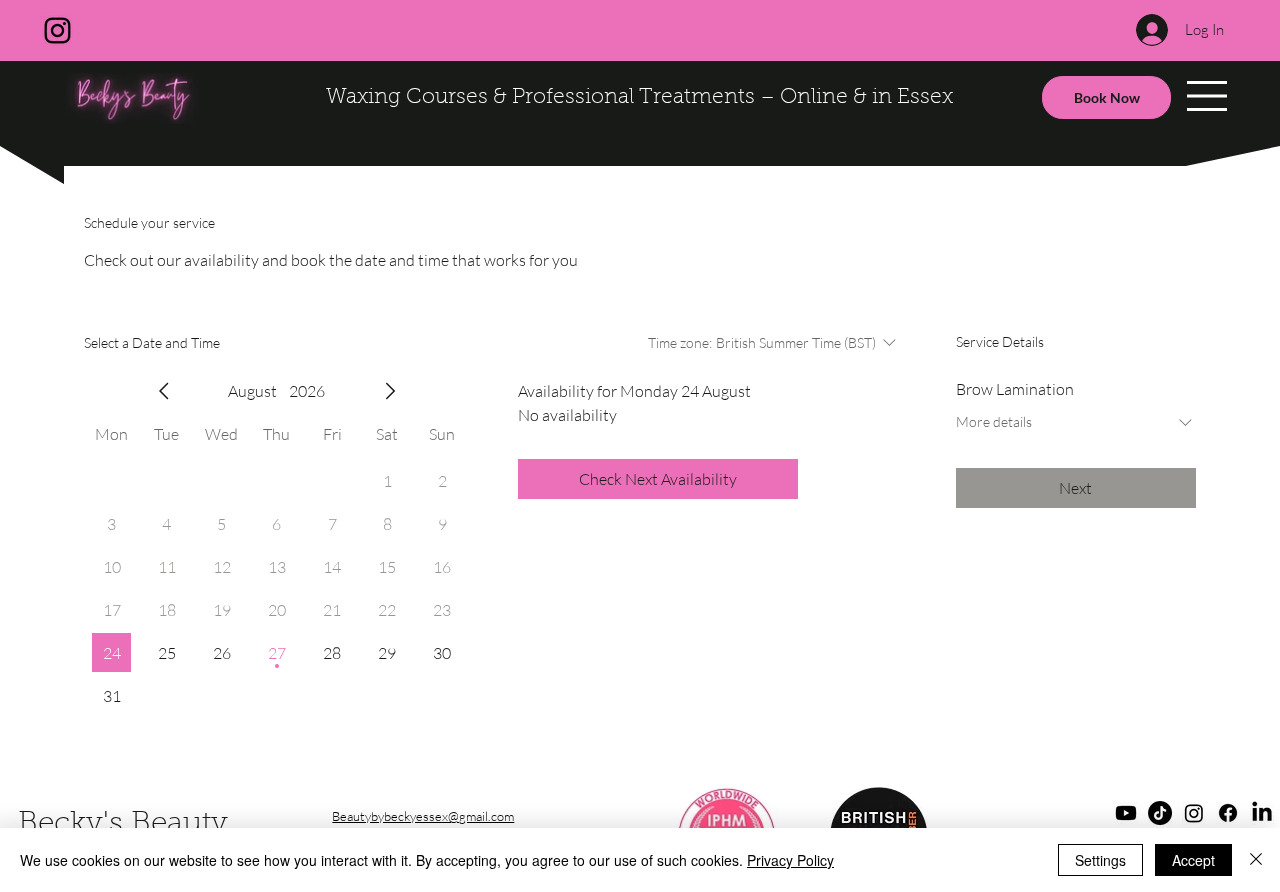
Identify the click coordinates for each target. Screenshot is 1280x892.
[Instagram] (57, 30)
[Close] (1256, 860)
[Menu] (1207, 96)
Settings (1100, 860)
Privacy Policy (790, 860)
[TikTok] (1160, 813)
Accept (1193, 860)
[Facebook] (1228, 813)
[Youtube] (1126, 813)
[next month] (390, 391)
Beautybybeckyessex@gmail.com (423, 816)
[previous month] (164, 391)
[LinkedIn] (1262, 813)
